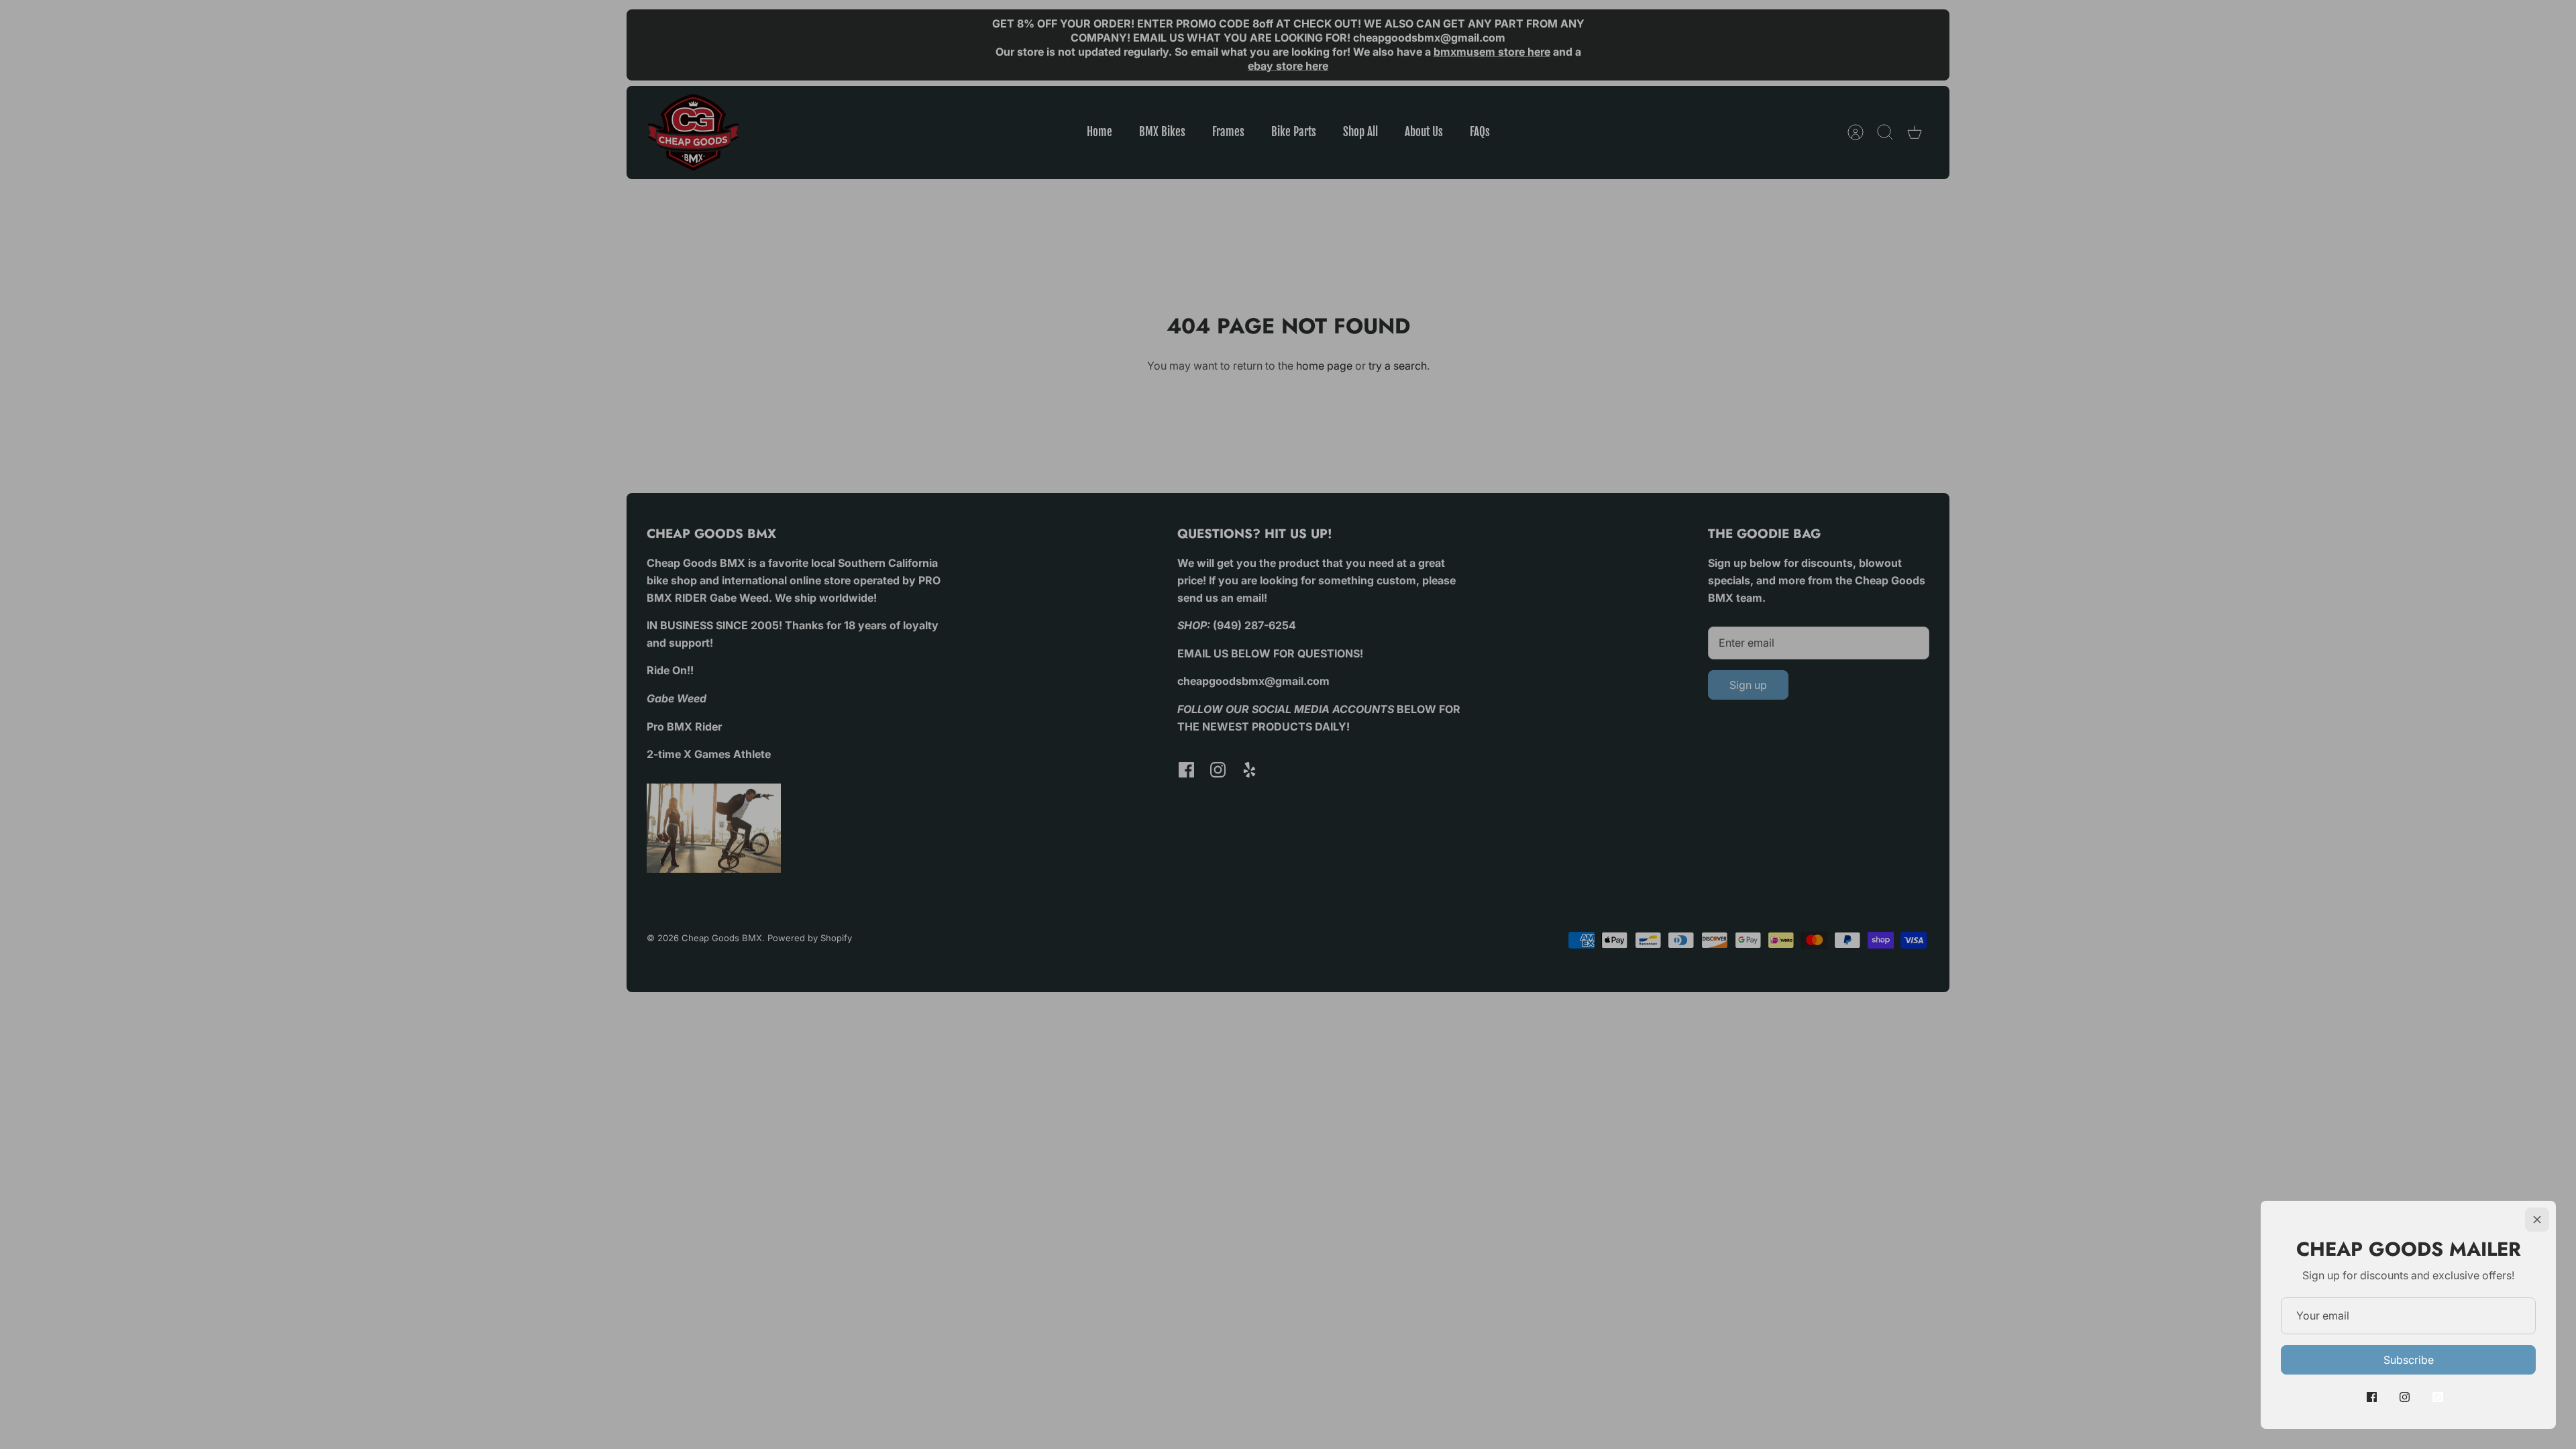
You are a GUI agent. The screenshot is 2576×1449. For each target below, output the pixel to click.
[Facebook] (2372, 1397)
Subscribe (2409, 1360)
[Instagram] (2405, 1397)
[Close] (2537, 1220)
